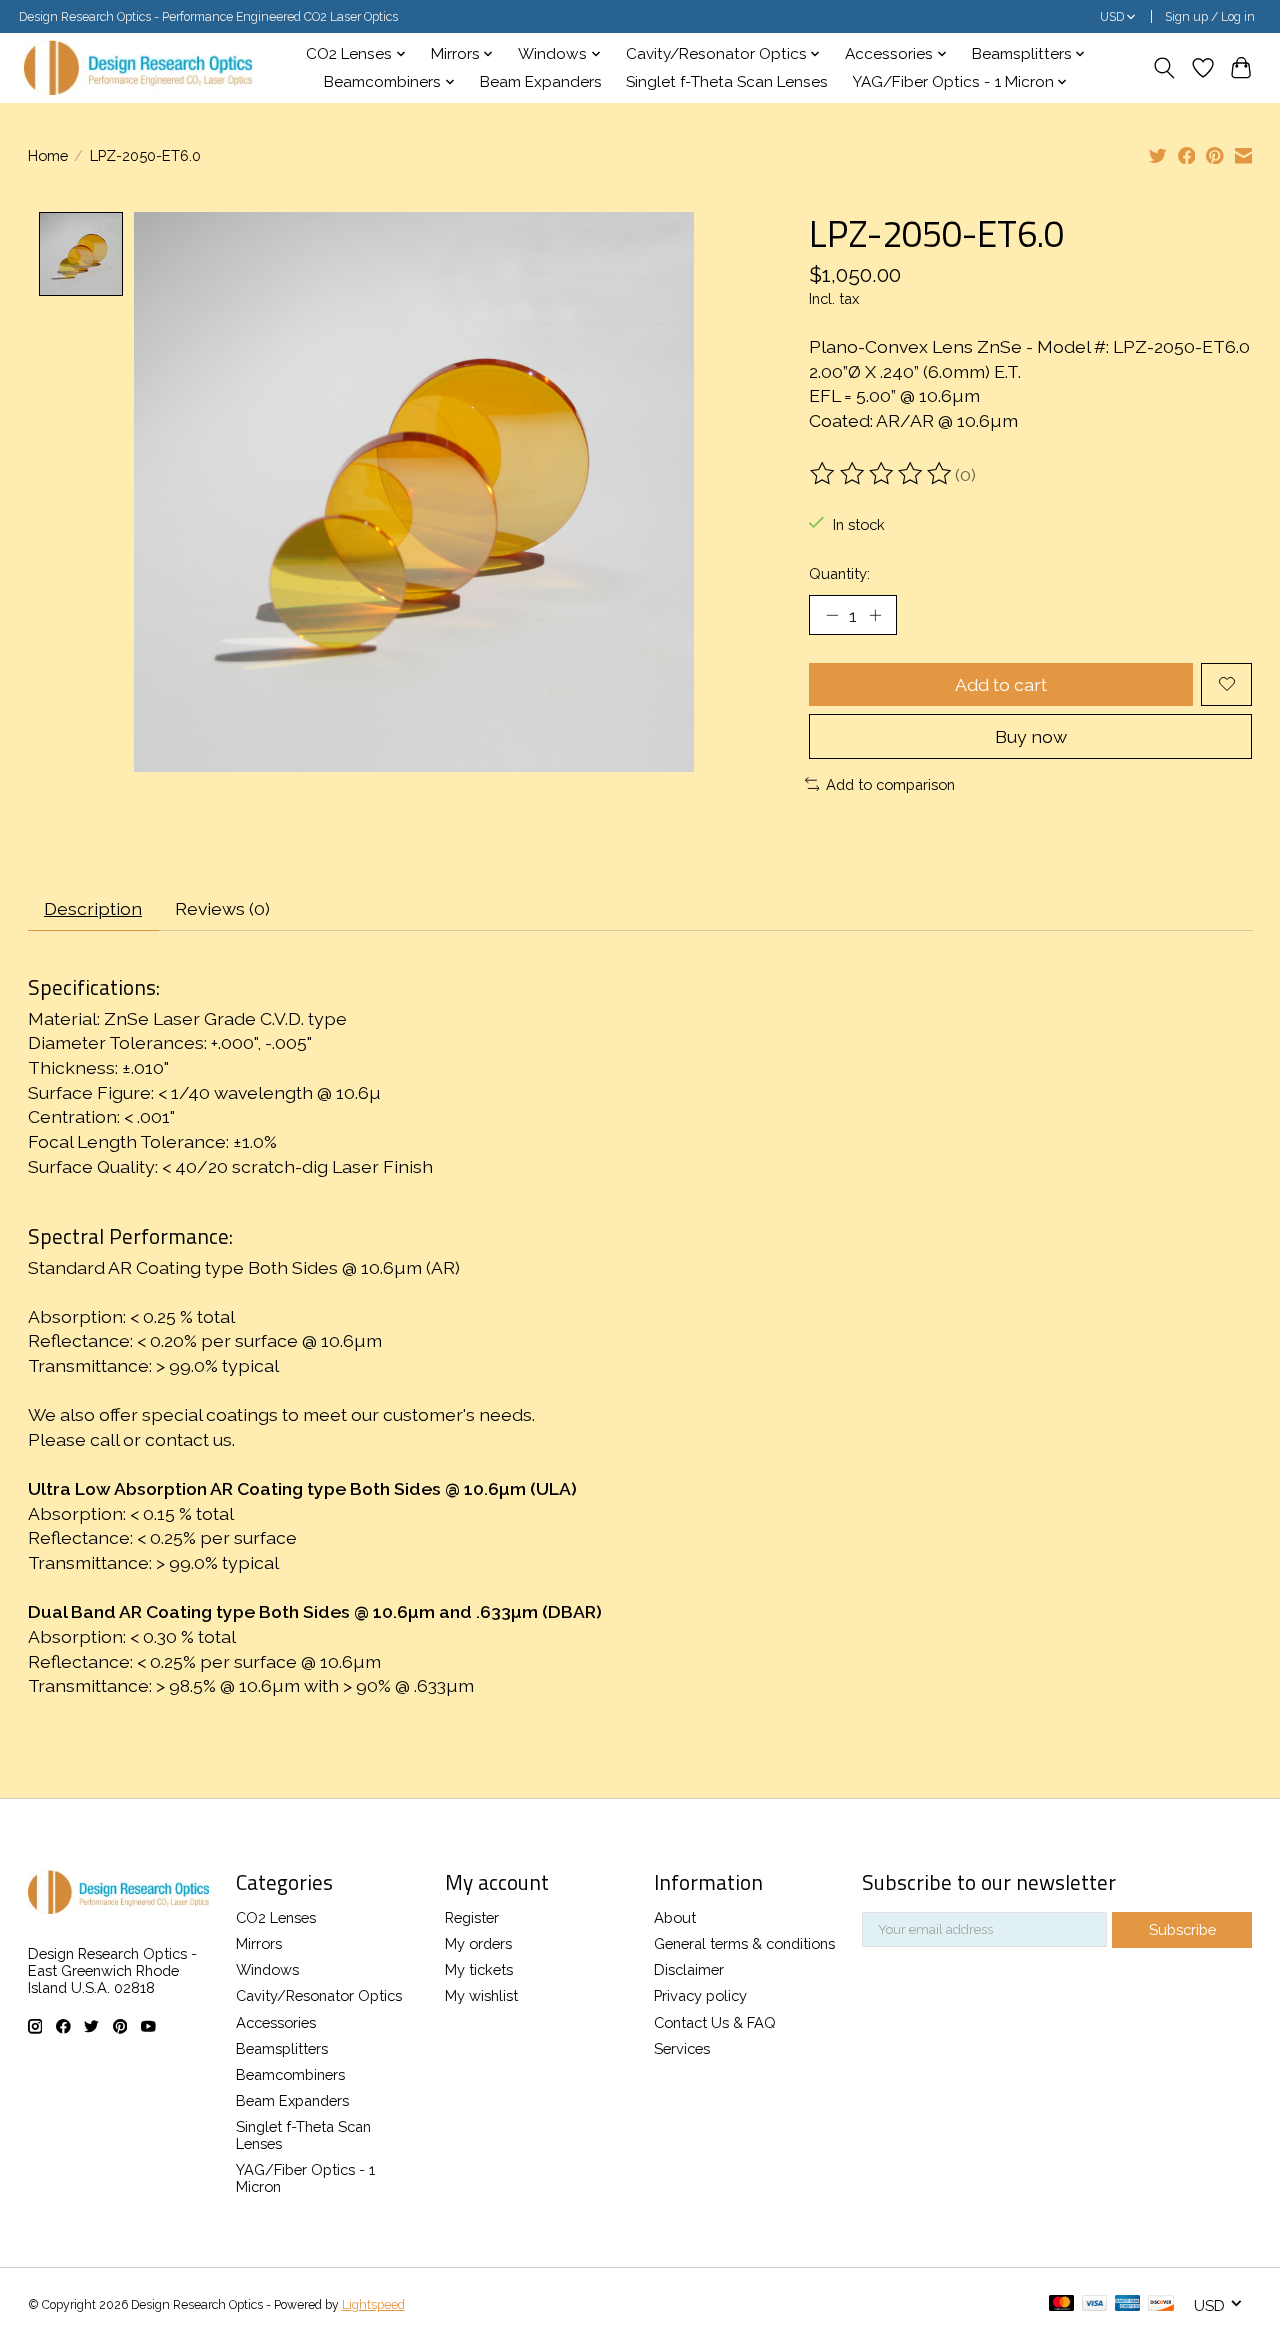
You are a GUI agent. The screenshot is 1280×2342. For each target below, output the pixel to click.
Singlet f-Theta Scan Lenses (727, 82)
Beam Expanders (541, 82)
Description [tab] (93, 908)
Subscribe (1182, 1929)
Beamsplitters (282, 2048)
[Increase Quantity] (875, 615)
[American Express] (1128, 2304)
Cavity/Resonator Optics (319, 1995)
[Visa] (1095, 2304)
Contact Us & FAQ (715, 2022)
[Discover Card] (1161, 2304)
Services (682, 2048)
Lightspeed (373, 2305)
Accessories (276, 2022)
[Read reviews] (882, 474)
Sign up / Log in (1210, 17)
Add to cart (1001, 684)
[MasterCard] (1062, 2304)
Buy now (1031, 736)
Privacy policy (700, 1995)
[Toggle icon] (1163, 68)
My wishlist (481, 1995)
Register (472, 1917)
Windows (267, 1969)
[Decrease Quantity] (832, 615)
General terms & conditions (744, 1943)
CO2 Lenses (276, 1917)
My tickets (479, 1969)
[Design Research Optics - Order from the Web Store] (138, 67)
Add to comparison (890, 784)
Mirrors (259, 1943)
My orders (478, 1943)
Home (48, 155)
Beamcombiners (290, 2074)
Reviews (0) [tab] (222, 908)
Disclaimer (689, 1969)
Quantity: (839, 573)
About (675, 1917)
